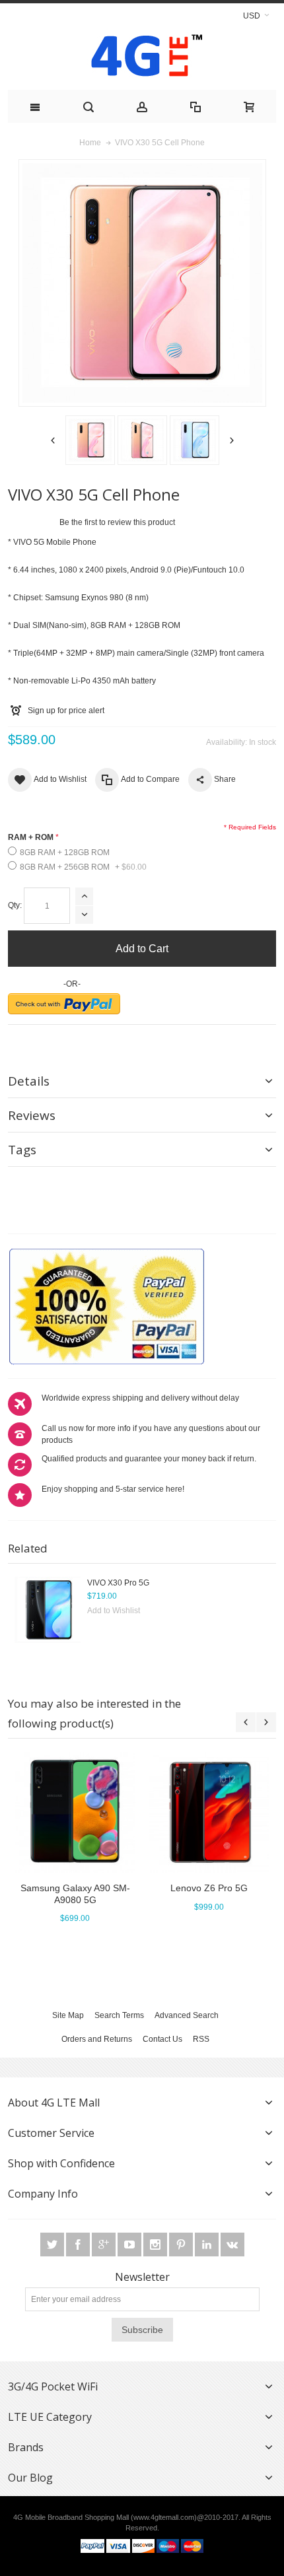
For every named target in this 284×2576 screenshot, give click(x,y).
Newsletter (142, 2277)
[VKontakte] (232, 2245)
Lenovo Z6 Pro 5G (209, 1888)
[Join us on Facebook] (79, 2245)
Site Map (68, 2015)
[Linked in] (208, 2245)
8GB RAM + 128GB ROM (65, 853)
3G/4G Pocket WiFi (53, 2386)
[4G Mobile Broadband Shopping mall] (142, 58)
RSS (201, 2039)
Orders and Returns (97, 2039)
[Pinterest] (182, 2245)
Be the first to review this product (117, 522)
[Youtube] (130, 2245)
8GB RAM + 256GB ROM (83, 867)
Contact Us (162, 2039)
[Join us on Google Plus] (105, 2245)
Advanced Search (187, 2015)
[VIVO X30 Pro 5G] (48, 1610)
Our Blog (30, 2478)
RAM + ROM (31, 837)
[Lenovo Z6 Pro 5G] (209, 1812)
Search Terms (119, 2015)
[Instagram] (156, 2245)
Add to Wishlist (114, 1611)
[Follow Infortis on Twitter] (53, 2245)
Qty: (15, 905)
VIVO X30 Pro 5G (118, 1583)
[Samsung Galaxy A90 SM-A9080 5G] (75, 1812)
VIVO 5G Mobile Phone (55, 542)
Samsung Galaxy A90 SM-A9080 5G (75, 1894)
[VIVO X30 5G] (90, 440)
